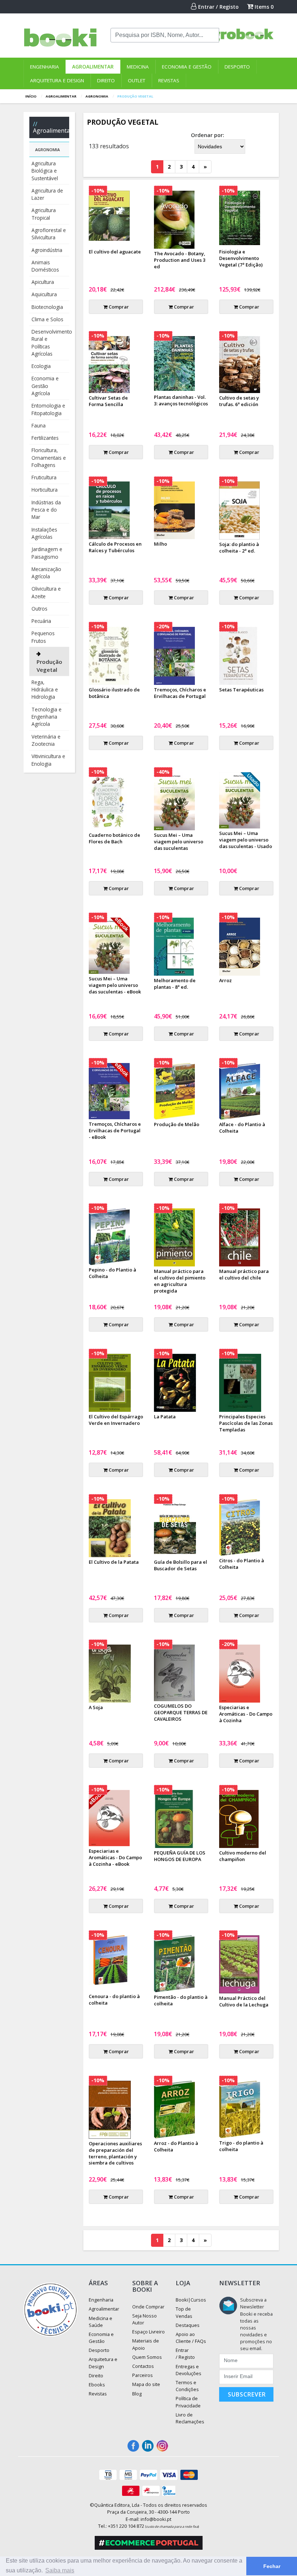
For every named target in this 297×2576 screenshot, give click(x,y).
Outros (39, 609)
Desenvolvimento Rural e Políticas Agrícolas (50, 343)
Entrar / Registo (218, 7)
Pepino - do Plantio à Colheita (112, 1273)
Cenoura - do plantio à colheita (114, 2000)
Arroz (225, 980)
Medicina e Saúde (101, 2322)
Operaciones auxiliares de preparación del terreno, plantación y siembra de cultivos (115, 2153)
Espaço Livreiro (148, 2332)
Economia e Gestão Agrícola (45, 386)
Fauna (39, 425)
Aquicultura (44, 294)
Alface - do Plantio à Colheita (242, 1128)
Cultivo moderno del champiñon (243, 1856)
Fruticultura (44, 477)
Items (263, 7)
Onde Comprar (148, 2307)
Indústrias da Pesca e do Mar (46, 510)
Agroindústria (47, 250)
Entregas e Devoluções (189, 2370)
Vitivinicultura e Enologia (48, 760)
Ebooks (97, 2385)
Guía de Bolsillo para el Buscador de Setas (181, 1565)
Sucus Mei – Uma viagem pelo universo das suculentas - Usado (246, 840)
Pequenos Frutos (43, 637)
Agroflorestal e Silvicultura (49, 234)
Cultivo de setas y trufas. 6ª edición (239, 401)
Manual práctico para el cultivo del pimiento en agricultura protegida (180, 1281)
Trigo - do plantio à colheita (241, 2146)
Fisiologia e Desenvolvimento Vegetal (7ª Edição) (241, 258)
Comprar (118, 307)
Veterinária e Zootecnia (46, 740)
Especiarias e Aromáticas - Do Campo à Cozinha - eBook (115, 1857)
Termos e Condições (187, 2386)
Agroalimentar (93, 67)
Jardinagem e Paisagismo (47, 553)
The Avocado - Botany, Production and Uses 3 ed (180, 260)
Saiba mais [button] (60, 2570)
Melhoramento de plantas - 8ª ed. (175, 984)
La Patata (165, 1417)
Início (31, 96)
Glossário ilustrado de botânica (114, 693)
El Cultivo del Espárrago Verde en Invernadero (116, 1420)
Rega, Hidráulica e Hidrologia (45, 690)
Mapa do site (146, 2384)
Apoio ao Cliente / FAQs (191, 2338)
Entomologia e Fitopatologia (48, 409)
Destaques (188, 2325)
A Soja (96, 1707)
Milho (160, 544)
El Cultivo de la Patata (114, 1562)
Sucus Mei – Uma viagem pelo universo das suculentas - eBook (115, 985)
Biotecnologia (47, 307)
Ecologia (41, 366)
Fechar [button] (272, 2566)
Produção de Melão (177, 1124)
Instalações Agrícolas (44, 533)
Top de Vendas (184, 2312)
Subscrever (247, 2394)
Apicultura (43, 282)
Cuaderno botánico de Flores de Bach (114, 838)
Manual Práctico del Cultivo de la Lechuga (244, 2001)
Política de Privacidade (188, 2402)
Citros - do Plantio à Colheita (242, 1564)
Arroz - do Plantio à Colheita (176, 2146)
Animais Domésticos (45, 266)
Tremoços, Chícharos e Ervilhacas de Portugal (180, 693)
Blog (137, 2394)
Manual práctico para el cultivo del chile (244, 1274)
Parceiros (143, 2375)
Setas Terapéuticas (241, 690)
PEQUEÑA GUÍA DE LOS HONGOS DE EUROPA (180, 1856)
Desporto (237, 67)
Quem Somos (147, 2357)
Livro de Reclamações (190, 2418)
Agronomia (97, 96)
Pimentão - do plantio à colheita (181, 2000)
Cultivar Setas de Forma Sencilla (108, 401)
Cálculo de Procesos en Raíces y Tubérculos (115, 547)
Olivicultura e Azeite (46, 592)
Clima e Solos (47, 319)
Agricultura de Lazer (47, 194)
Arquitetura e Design (57, 80)
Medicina (138, 67)
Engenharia (45, 67)
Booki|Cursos (191, 2300)
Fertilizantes (45, 438)
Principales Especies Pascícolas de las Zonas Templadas (246, 1423)
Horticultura (45, 490)
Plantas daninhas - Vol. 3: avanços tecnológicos (181, 400)
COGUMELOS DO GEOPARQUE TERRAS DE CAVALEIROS (181, 1712)
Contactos (143, 2366)
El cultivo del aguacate (115, 252)
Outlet (137, 80)
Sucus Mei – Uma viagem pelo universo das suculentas (179, 842)
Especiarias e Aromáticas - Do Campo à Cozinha (246, 1714)
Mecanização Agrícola (46, 573)
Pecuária (41, 621)
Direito (106, 80)
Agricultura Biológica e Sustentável (45, 171)
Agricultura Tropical (44, 214)
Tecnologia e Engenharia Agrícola (47, 717)
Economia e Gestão (187, 67)
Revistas (169, 80)
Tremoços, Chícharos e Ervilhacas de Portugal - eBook (115, 1130)
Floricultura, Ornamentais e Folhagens (49, 458)
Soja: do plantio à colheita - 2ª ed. (239, 547)
